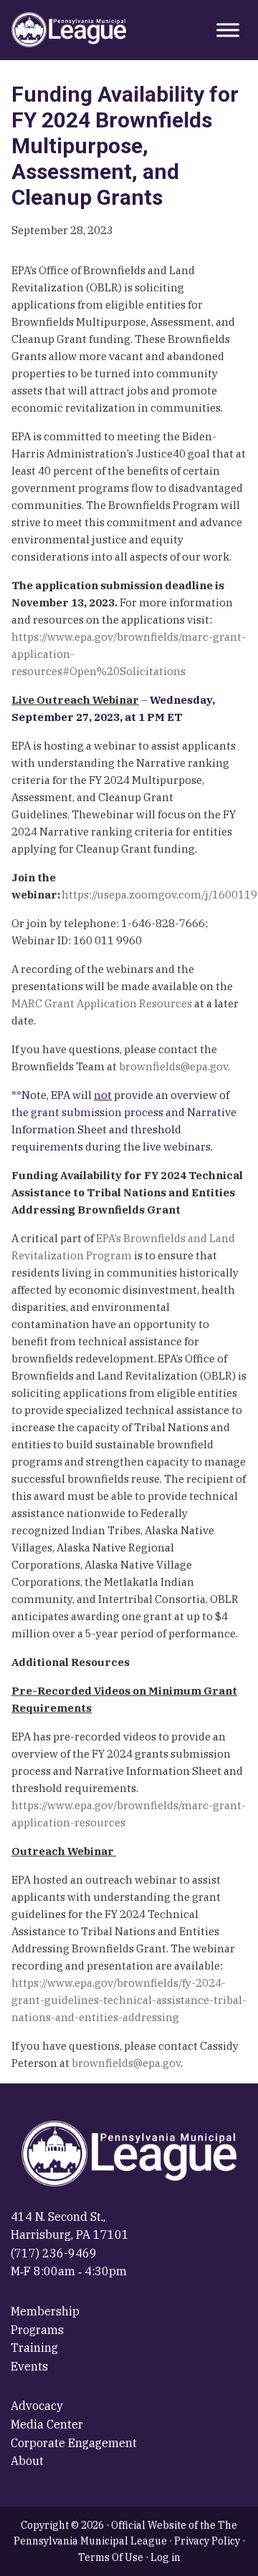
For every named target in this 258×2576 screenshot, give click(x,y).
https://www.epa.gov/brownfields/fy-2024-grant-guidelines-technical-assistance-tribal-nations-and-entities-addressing (129, 2000)
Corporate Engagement (74, 2443)
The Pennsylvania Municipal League (69, 30)
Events (29, 2366)
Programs (37, 2330)
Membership (45, 2311)
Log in (166, 2557)
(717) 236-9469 (54, 2253)
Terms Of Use (111, 2557)
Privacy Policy (207, 2541)
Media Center (47, 2424)
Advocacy (37, 2406)
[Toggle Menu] (228, 30)
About (27, 2461)
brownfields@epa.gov (173, 1066)
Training (34, 2348)
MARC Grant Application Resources (102, 1003)
